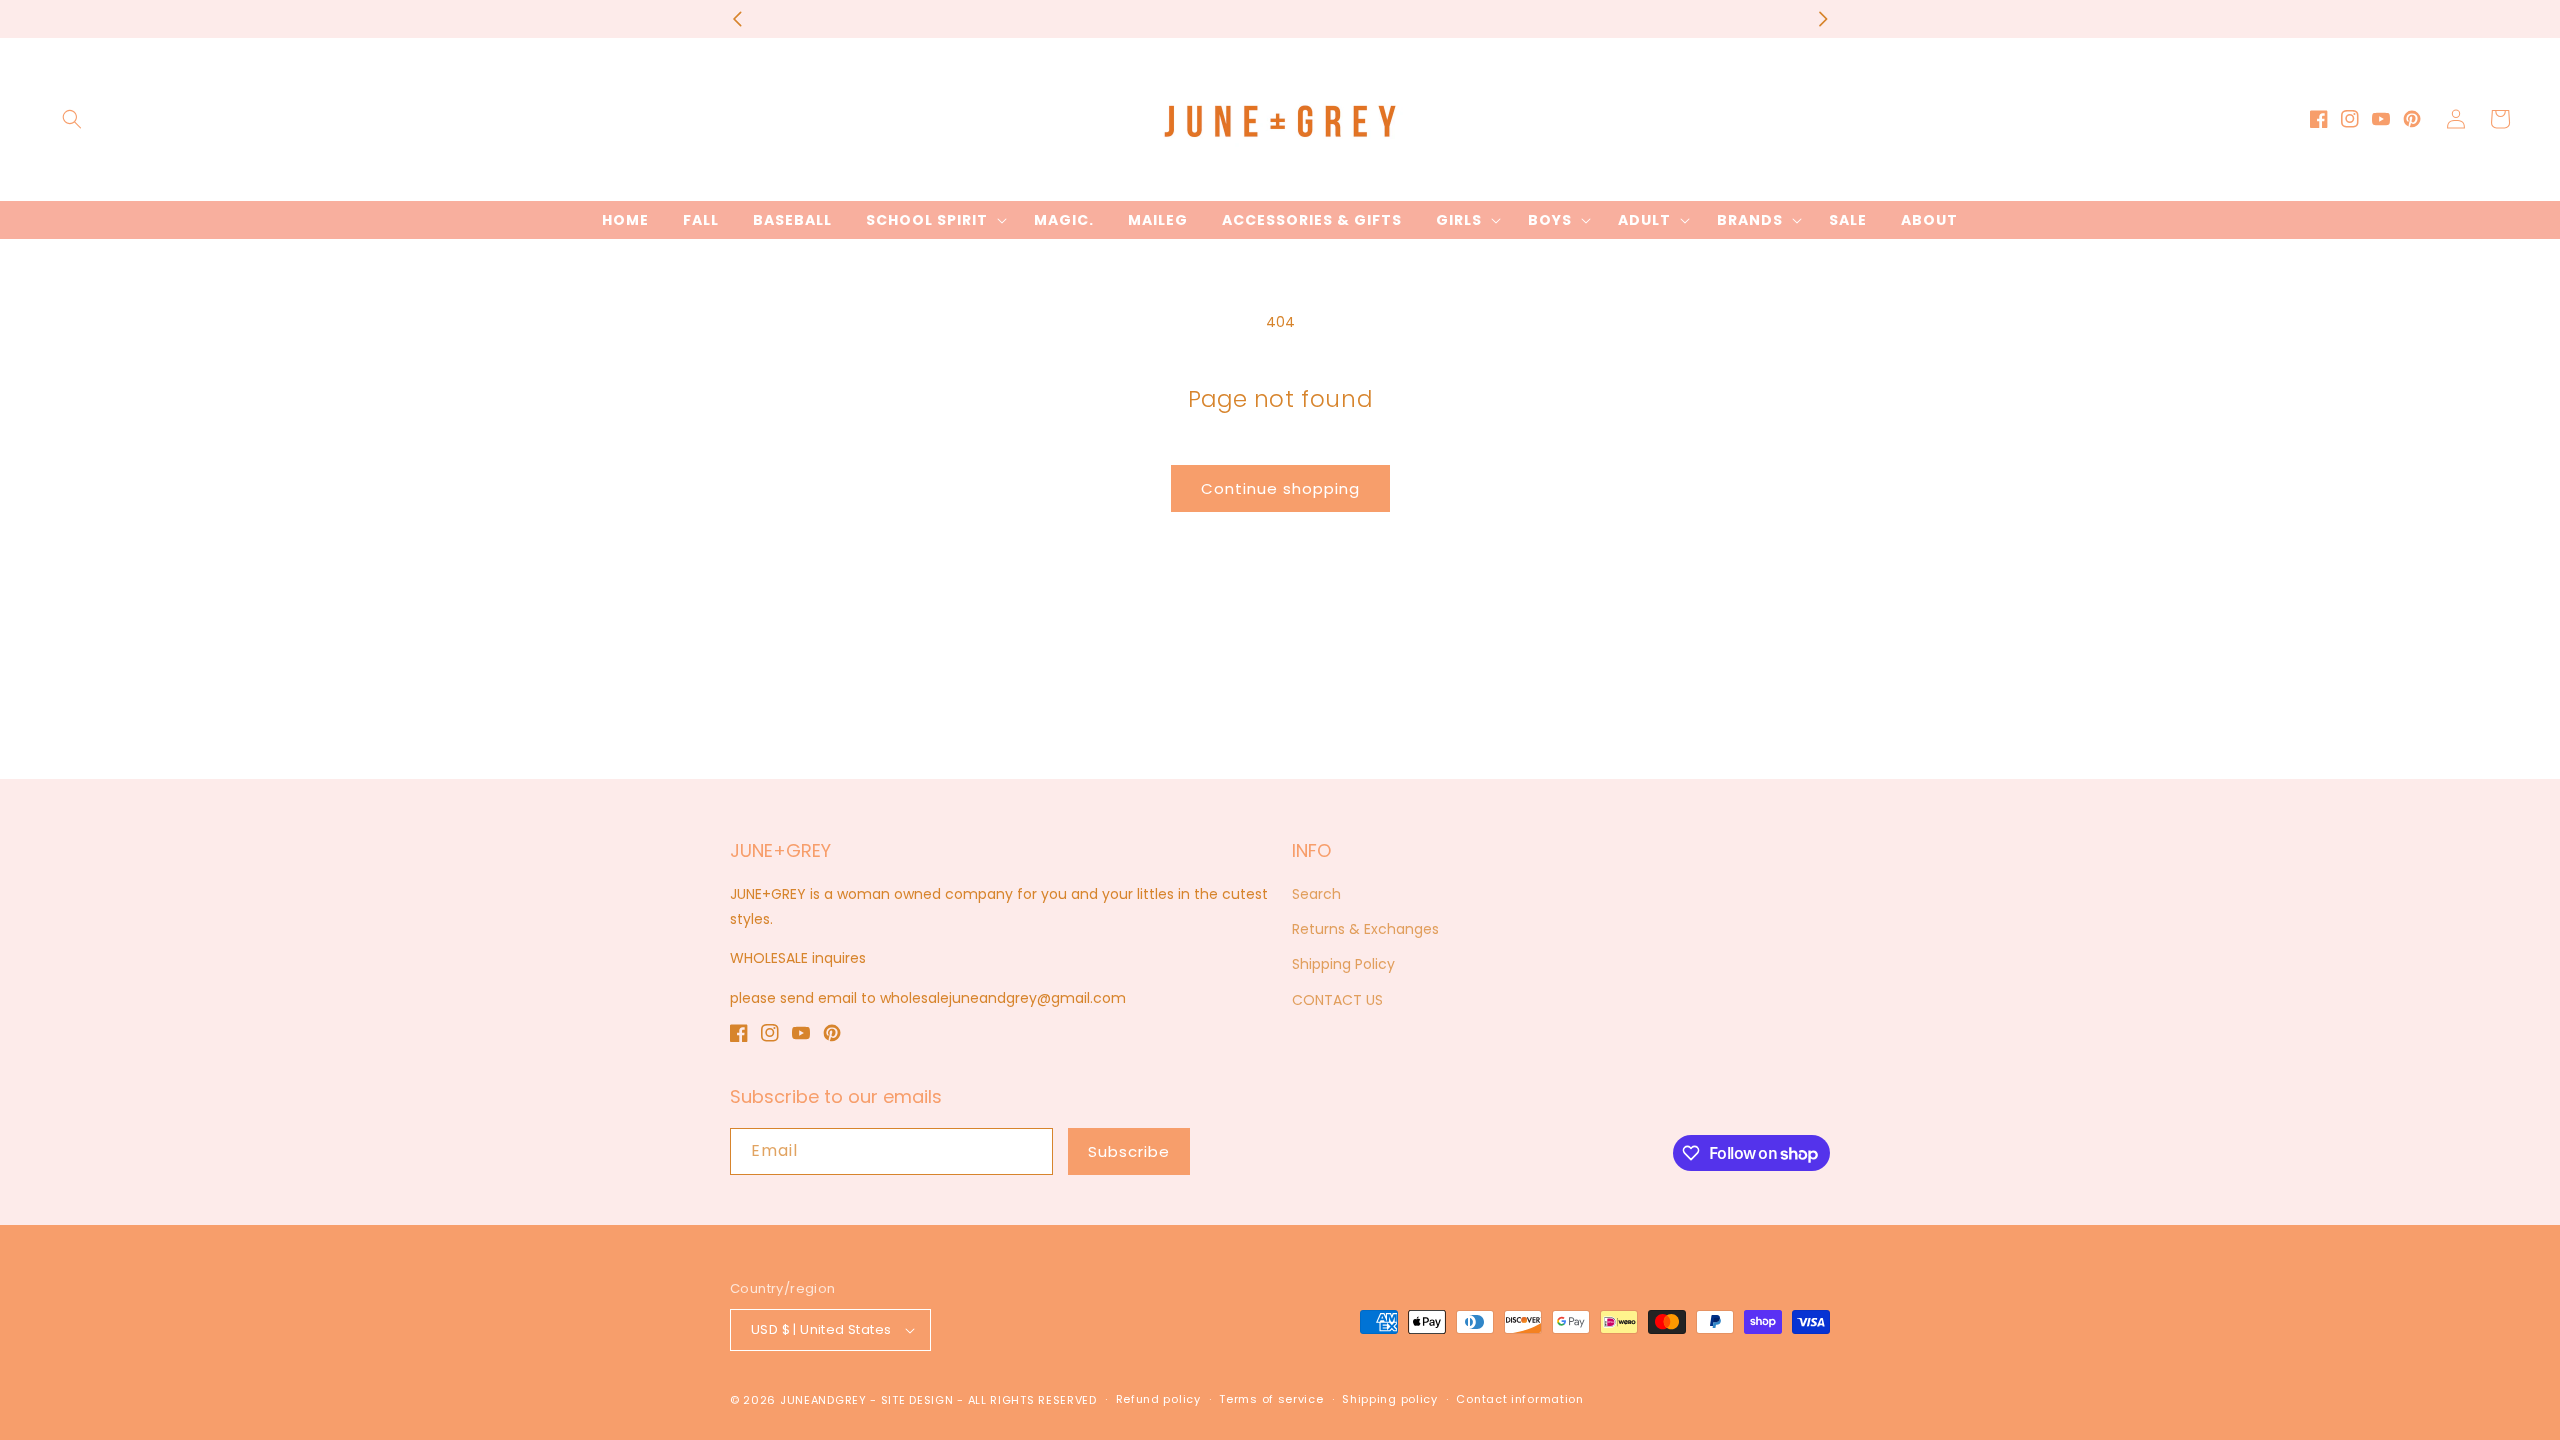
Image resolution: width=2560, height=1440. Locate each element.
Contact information (1519, 1399)
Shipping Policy (1343, 964)
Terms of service (1271, 1399)
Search (1316, 894)
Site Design (917, 1400)
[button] (72, 119)
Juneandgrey (823, 1400)
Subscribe (1129, 1151)
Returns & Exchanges (1365, 929)
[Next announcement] (1823, 19)
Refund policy (1158, 1399)
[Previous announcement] (737, 19)
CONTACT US (1337, 1000)
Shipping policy (1390, 1399)
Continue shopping (1280, 488)
